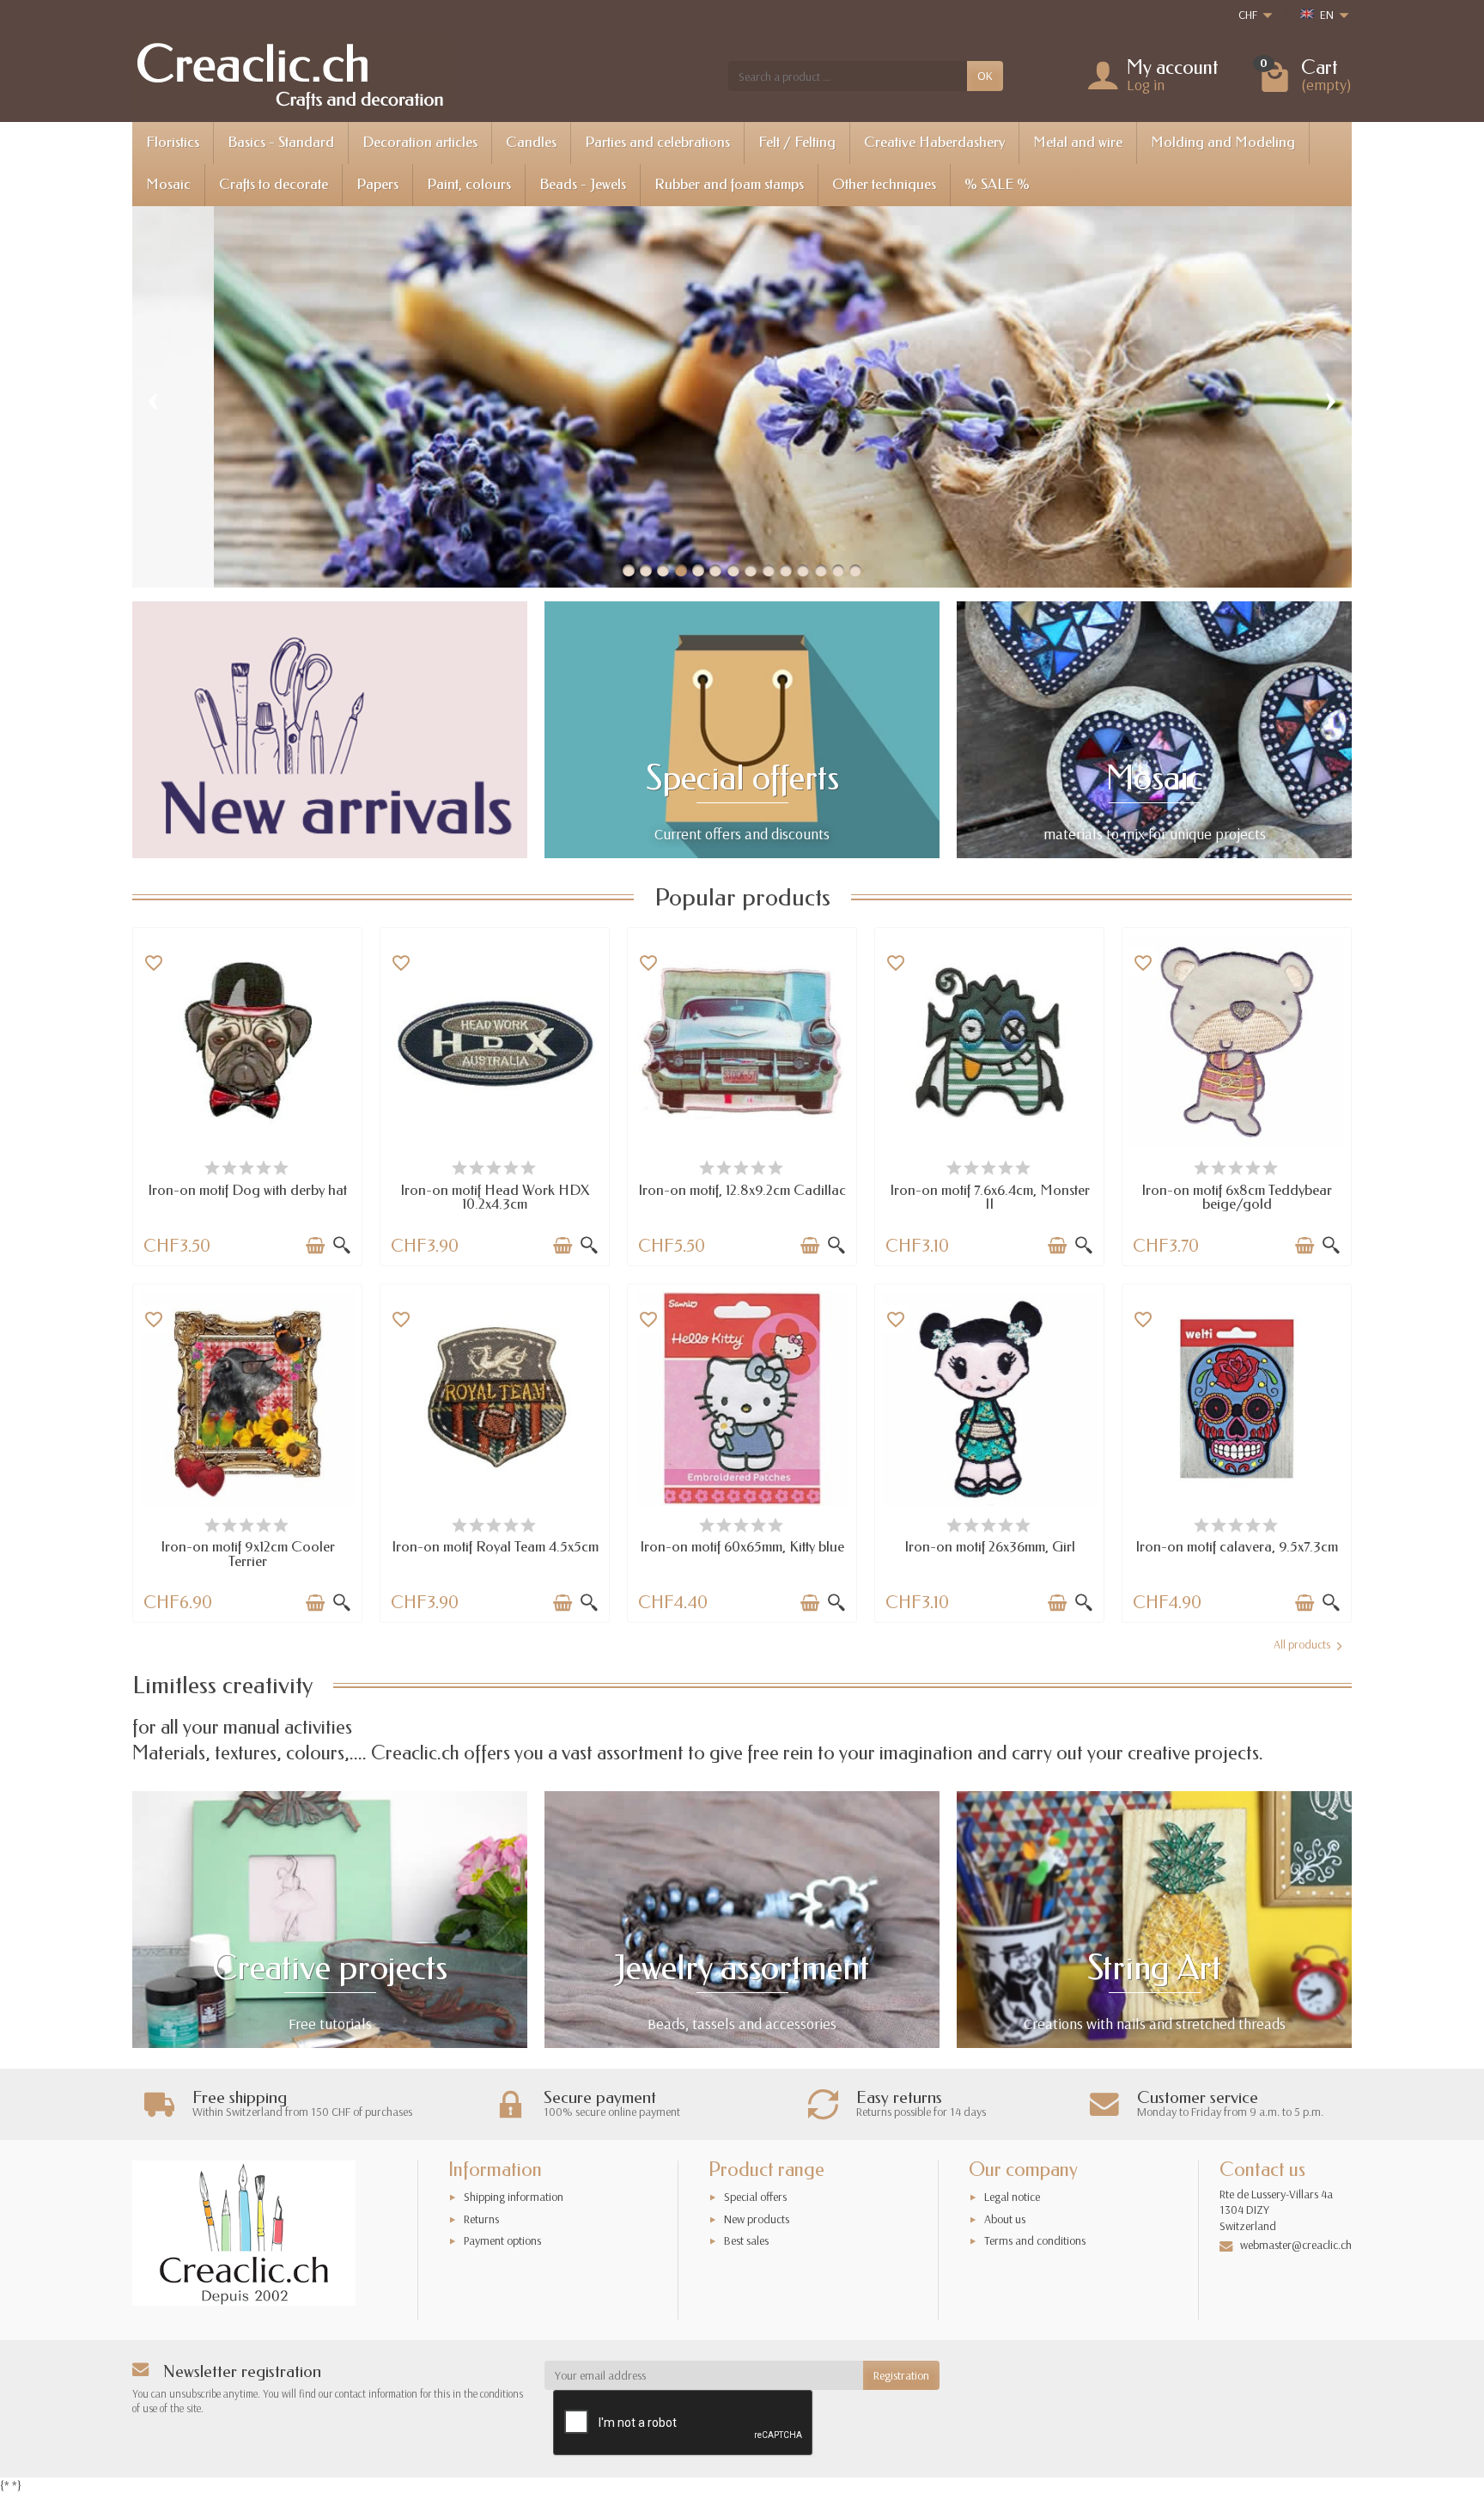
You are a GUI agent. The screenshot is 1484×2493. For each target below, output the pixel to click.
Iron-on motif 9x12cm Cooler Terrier (248, 1554)
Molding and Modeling (1223, 142)
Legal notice (1012, 2197)
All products (1302, 1644)
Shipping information (514, 2197)
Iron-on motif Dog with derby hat (247, 1190)
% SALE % (997, 184)
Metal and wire (1078, 142)
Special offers (755, 2197)
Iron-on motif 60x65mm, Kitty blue (742, 1547)
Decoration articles (420, 142)
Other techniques (884, 184)
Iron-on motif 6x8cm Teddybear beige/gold (1237, 1198)
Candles (531, 142)
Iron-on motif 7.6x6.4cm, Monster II (990, 1198)
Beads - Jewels (583, 184)
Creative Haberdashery (934, 142)
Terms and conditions (1035, 2240)
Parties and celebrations (657, 142)
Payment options (502, 2240)
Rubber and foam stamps (729, 184)
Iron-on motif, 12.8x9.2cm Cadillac (742, 1190)
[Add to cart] (315, 1246)
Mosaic (168, 184)
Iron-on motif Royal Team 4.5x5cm (495, 1547)
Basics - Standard (281, 142)
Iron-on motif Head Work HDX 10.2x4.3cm (495, 1198)
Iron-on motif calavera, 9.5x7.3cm (1237, 1547)
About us (1005, 2219)
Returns (481, 2219)
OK (985, 76)
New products (757, 2219)
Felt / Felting (797, 142)
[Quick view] (342, 1246)
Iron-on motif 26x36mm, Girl (990, 1547)
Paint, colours (469, 184)
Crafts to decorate (274, 184)
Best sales (746, 2240)
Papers (377, 184)
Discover (486, 467)
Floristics (173, 142)
